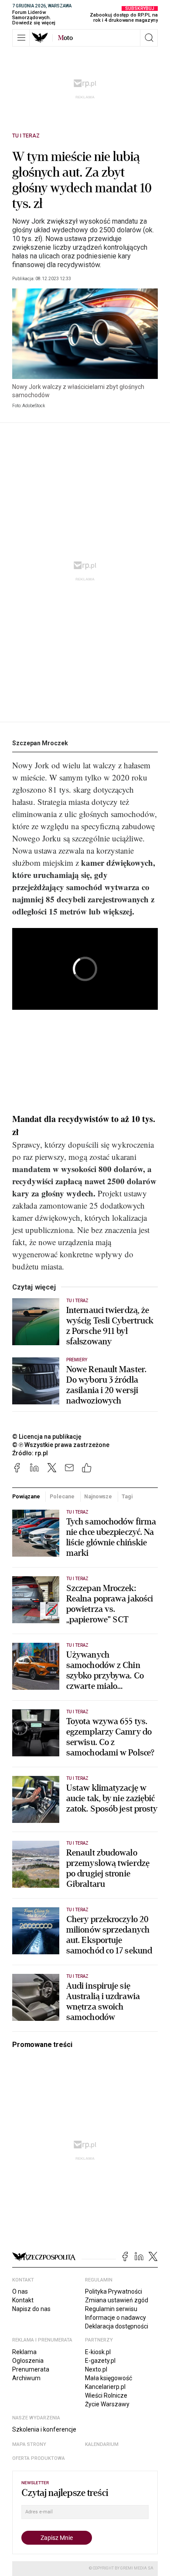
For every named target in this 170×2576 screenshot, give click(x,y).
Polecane (62, 1496)
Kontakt (23, 2300)
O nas (20, 2291)
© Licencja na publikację (47, 1437)
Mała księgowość (109, 2378)
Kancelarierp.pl (105, 2387)
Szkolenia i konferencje (44, 2429)
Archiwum (26, 2378)
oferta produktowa (39, 2458)
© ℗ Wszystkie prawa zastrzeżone (61, 1445)
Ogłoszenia (28, 2361)
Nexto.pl (96, 2369)
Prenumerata (31, 2369)
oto (65, 38)
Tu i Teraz (26, 136)
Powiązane (26, 1496)
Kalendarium (102, 2444)
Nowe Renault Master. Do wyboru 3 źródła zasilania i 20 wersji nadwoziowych (106, 1385)
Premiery (77, 1360)
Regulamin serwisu (111, 2309)
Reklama (24, 2352)
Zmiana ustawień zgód (117, 2300)
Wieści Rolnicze (106, 2395)
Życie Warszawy (107, 2404)
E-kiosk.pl (98, 2352)
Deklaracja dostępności (117, 2326)
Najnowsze (98, 1496)
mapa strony (29, 2444)
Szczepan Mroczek (40, 743)
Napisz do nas (31, 2309)
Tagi (127, 1496)
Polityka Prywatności (114, 2291)
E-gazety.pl (100, 2361)
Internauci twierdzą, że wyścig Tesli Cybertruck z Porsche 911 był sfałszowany (110, 1326)
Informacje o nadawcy (116, 2318)
